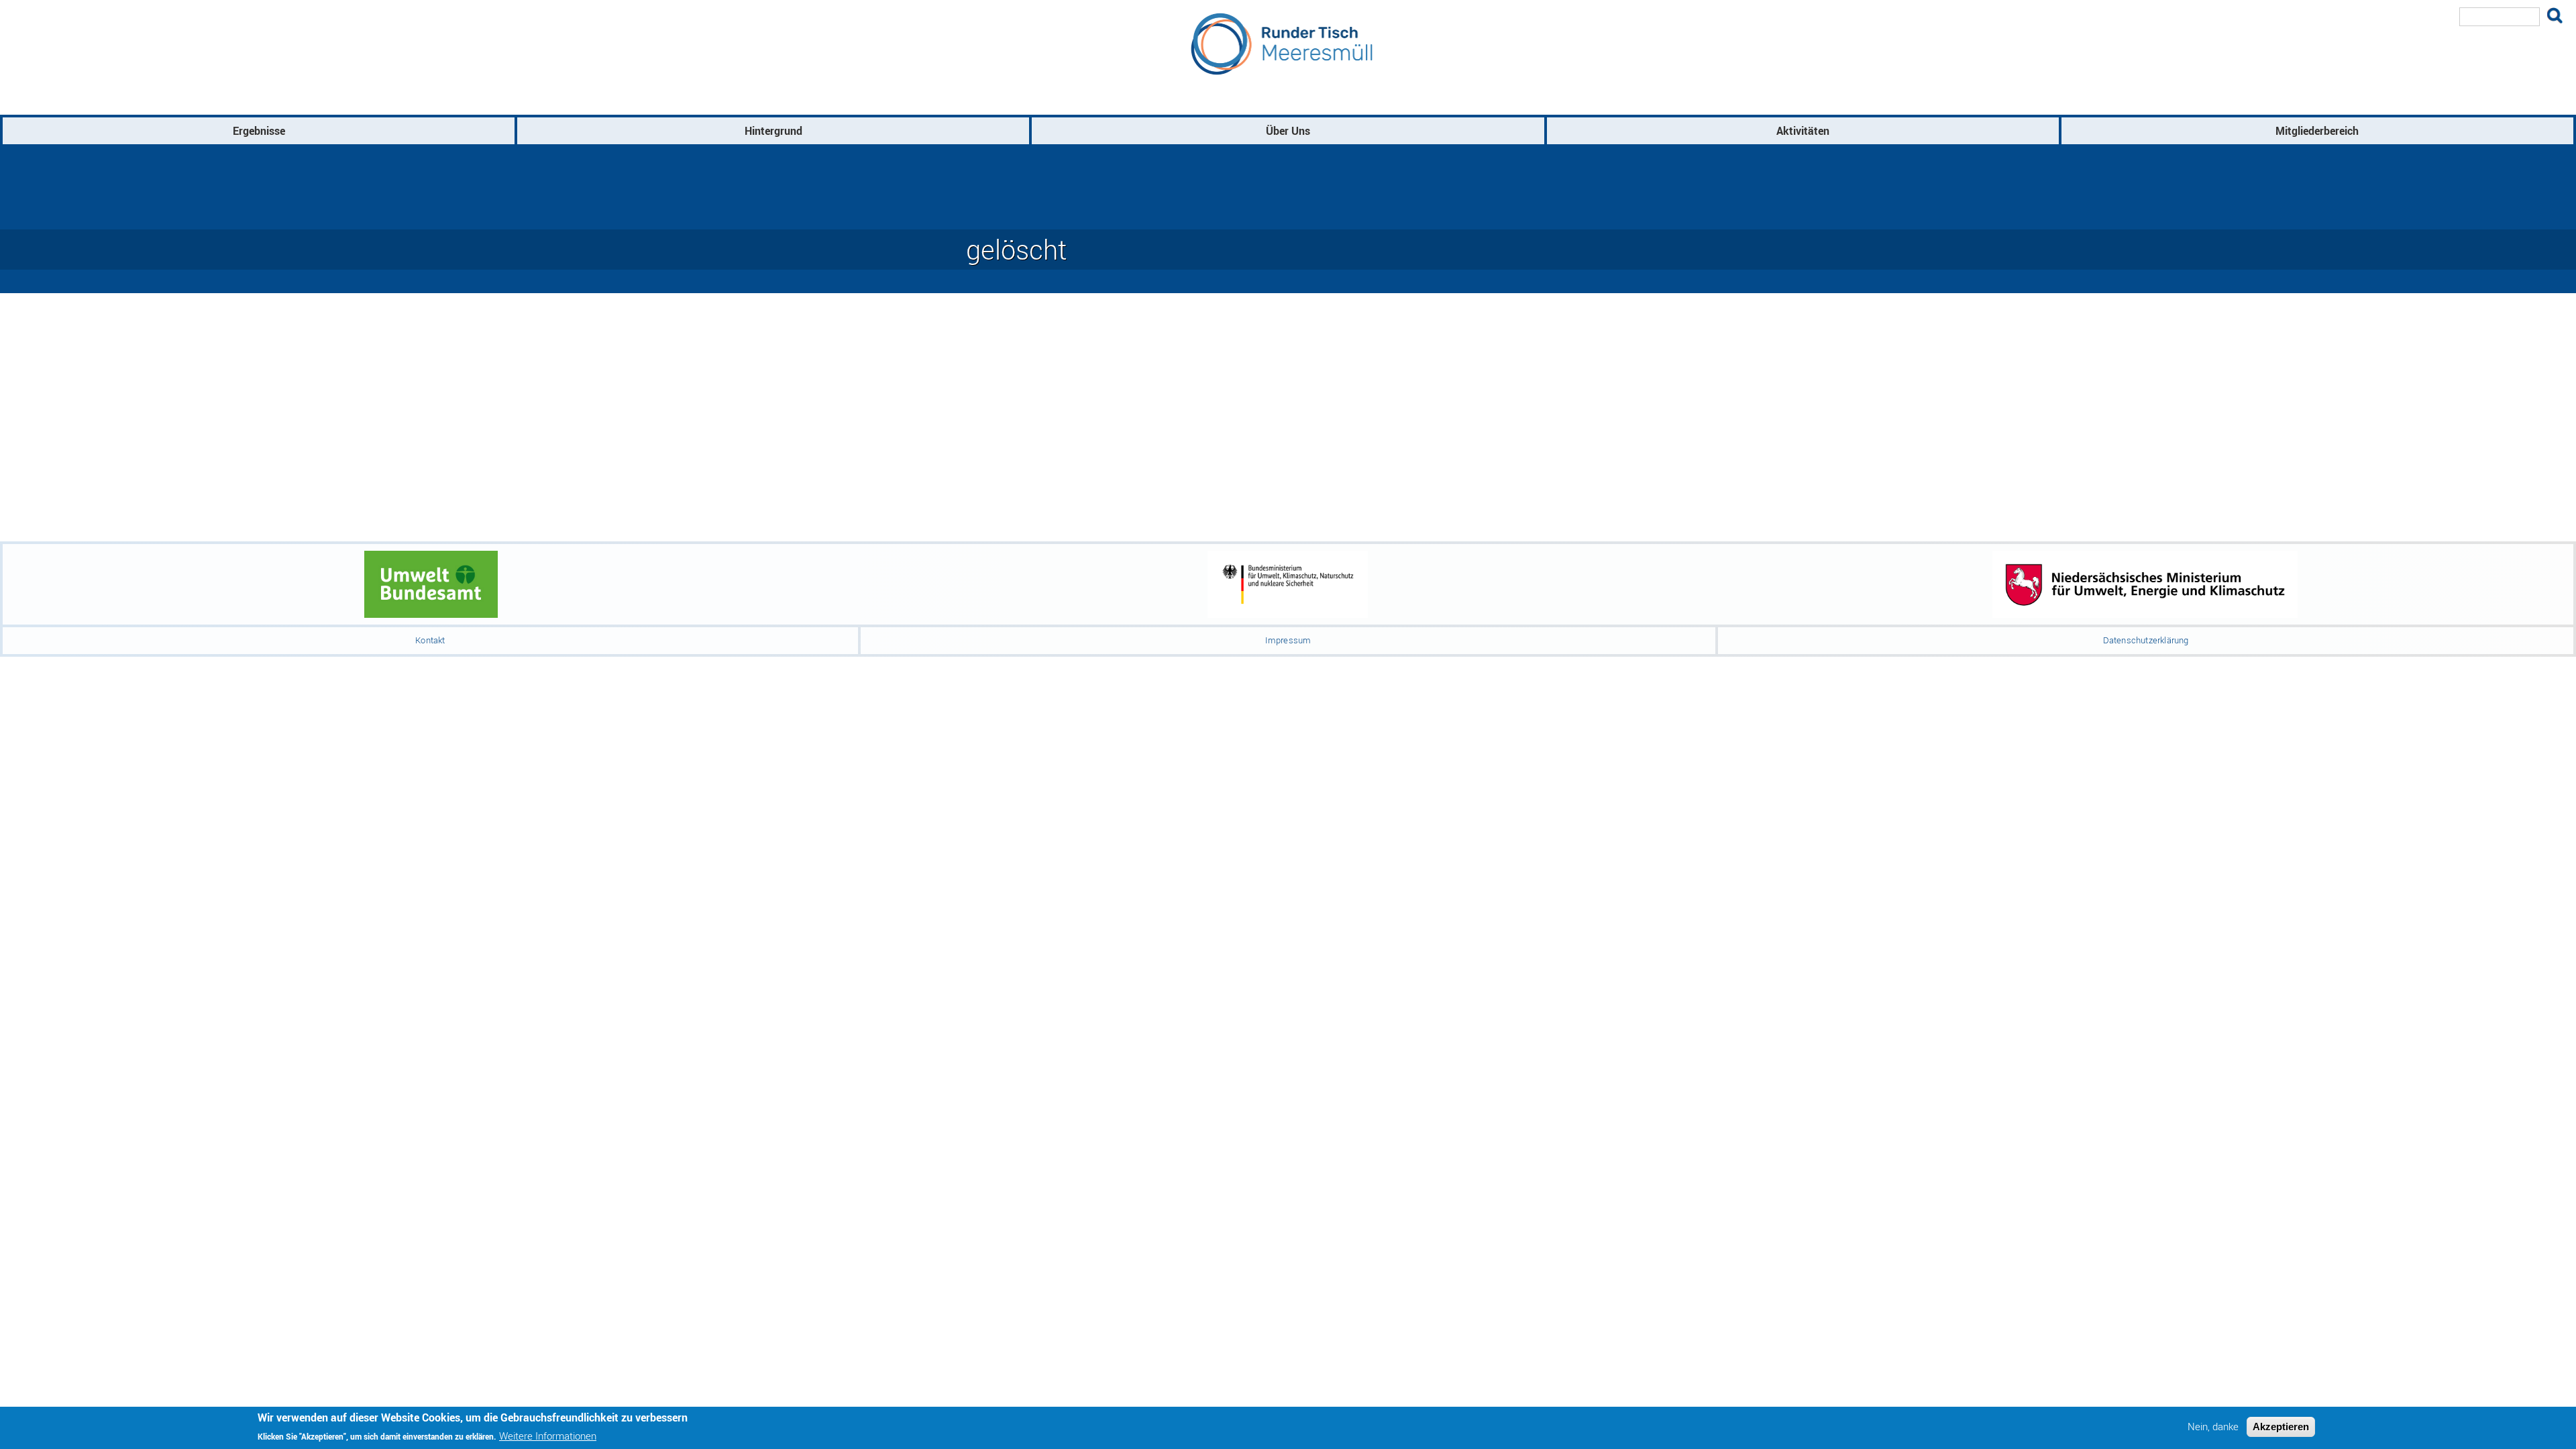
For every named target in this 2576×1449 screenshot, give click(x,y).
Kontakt (430, 640)
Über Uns (1288, 131)
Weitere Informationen (548, 1435)
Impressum (1288, 640)
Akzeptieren (2281, 1427)
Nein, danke (2213, 1427)
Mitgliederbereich (2317, 131)
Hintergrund (773, 131)
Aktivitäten (1803, 131)
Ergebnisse (259, 131)
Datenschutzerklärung (2146, 640)
